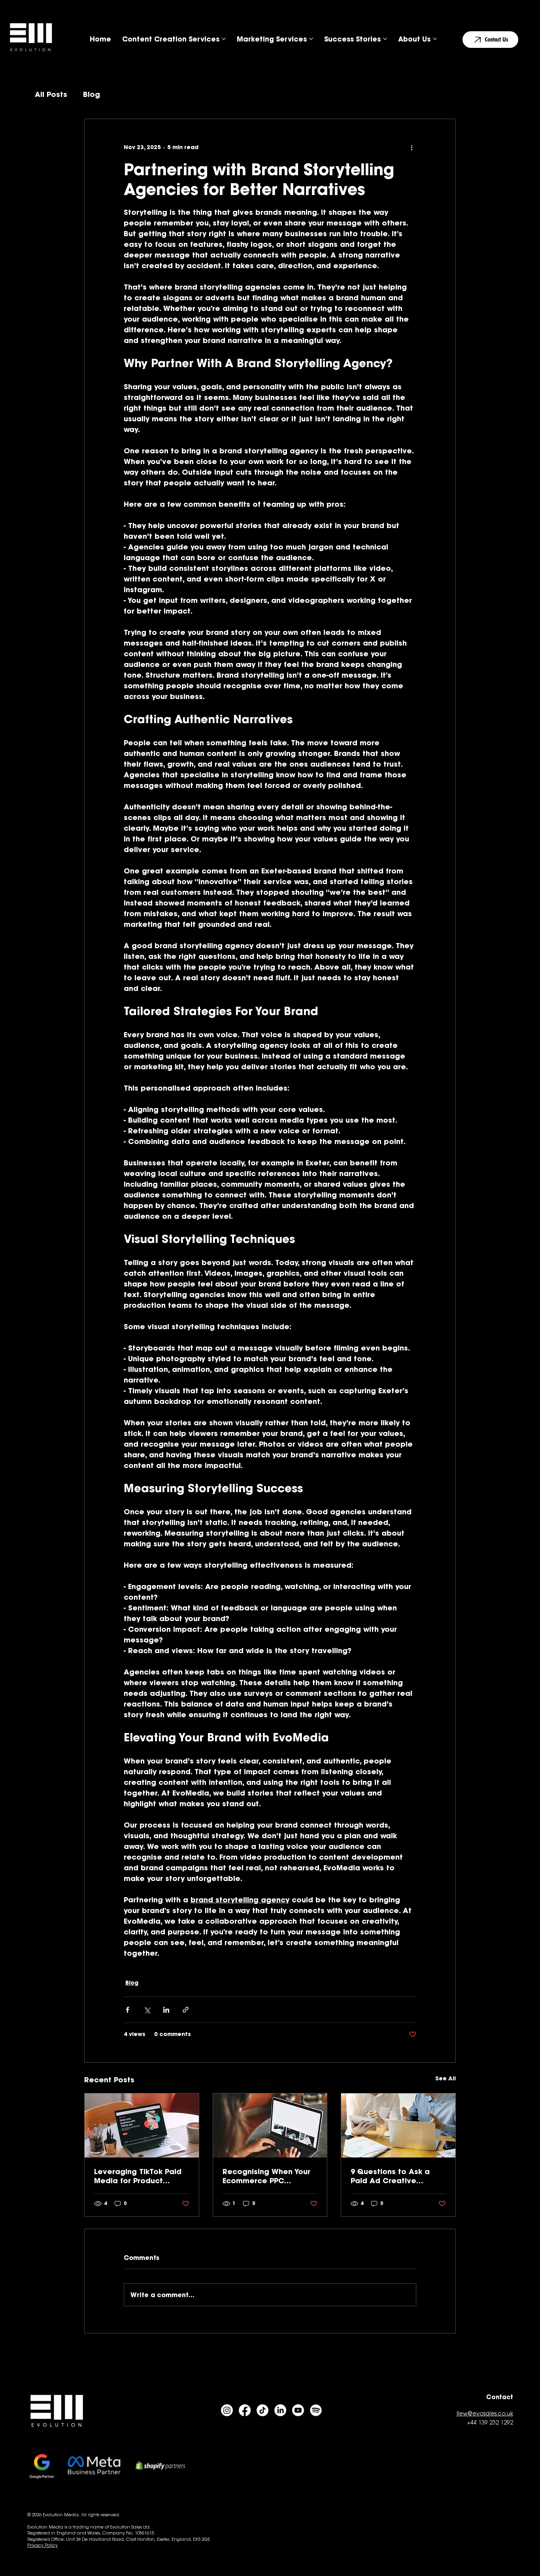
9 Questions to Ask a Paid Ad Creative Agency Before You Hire (395, 2176)
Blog (92, 94)
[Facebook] (245, 2410)
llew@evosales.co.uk (485, 2414)
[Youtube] (298, 2410)
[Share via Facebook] (127, 2010)
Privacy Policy (42, 2546)
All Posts (51, 94)
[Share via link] (186, 2010)
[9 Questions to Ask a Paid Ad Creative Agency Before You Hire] (398, 2125)
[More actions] (412, 148)
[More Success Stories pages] (385, 39)
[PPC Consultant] (270, 2125)
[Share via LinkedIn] (166, 2010)
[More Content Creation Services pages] (224, 39)
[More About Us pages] (435, 39)
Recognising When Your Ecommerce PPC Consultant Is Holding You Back (266, 2176)
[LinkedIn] (280, 2410)
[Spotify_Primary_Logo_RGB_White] (316, 2410)
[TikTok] (262, 2410)
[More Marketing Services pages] (311, 39)
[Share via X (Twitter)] (147, 2010)
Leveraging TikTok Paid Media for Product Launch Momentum (138, 2176)
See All (446, 2078)
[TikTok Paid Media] (142, 2125)
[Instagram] (227, 2410)
